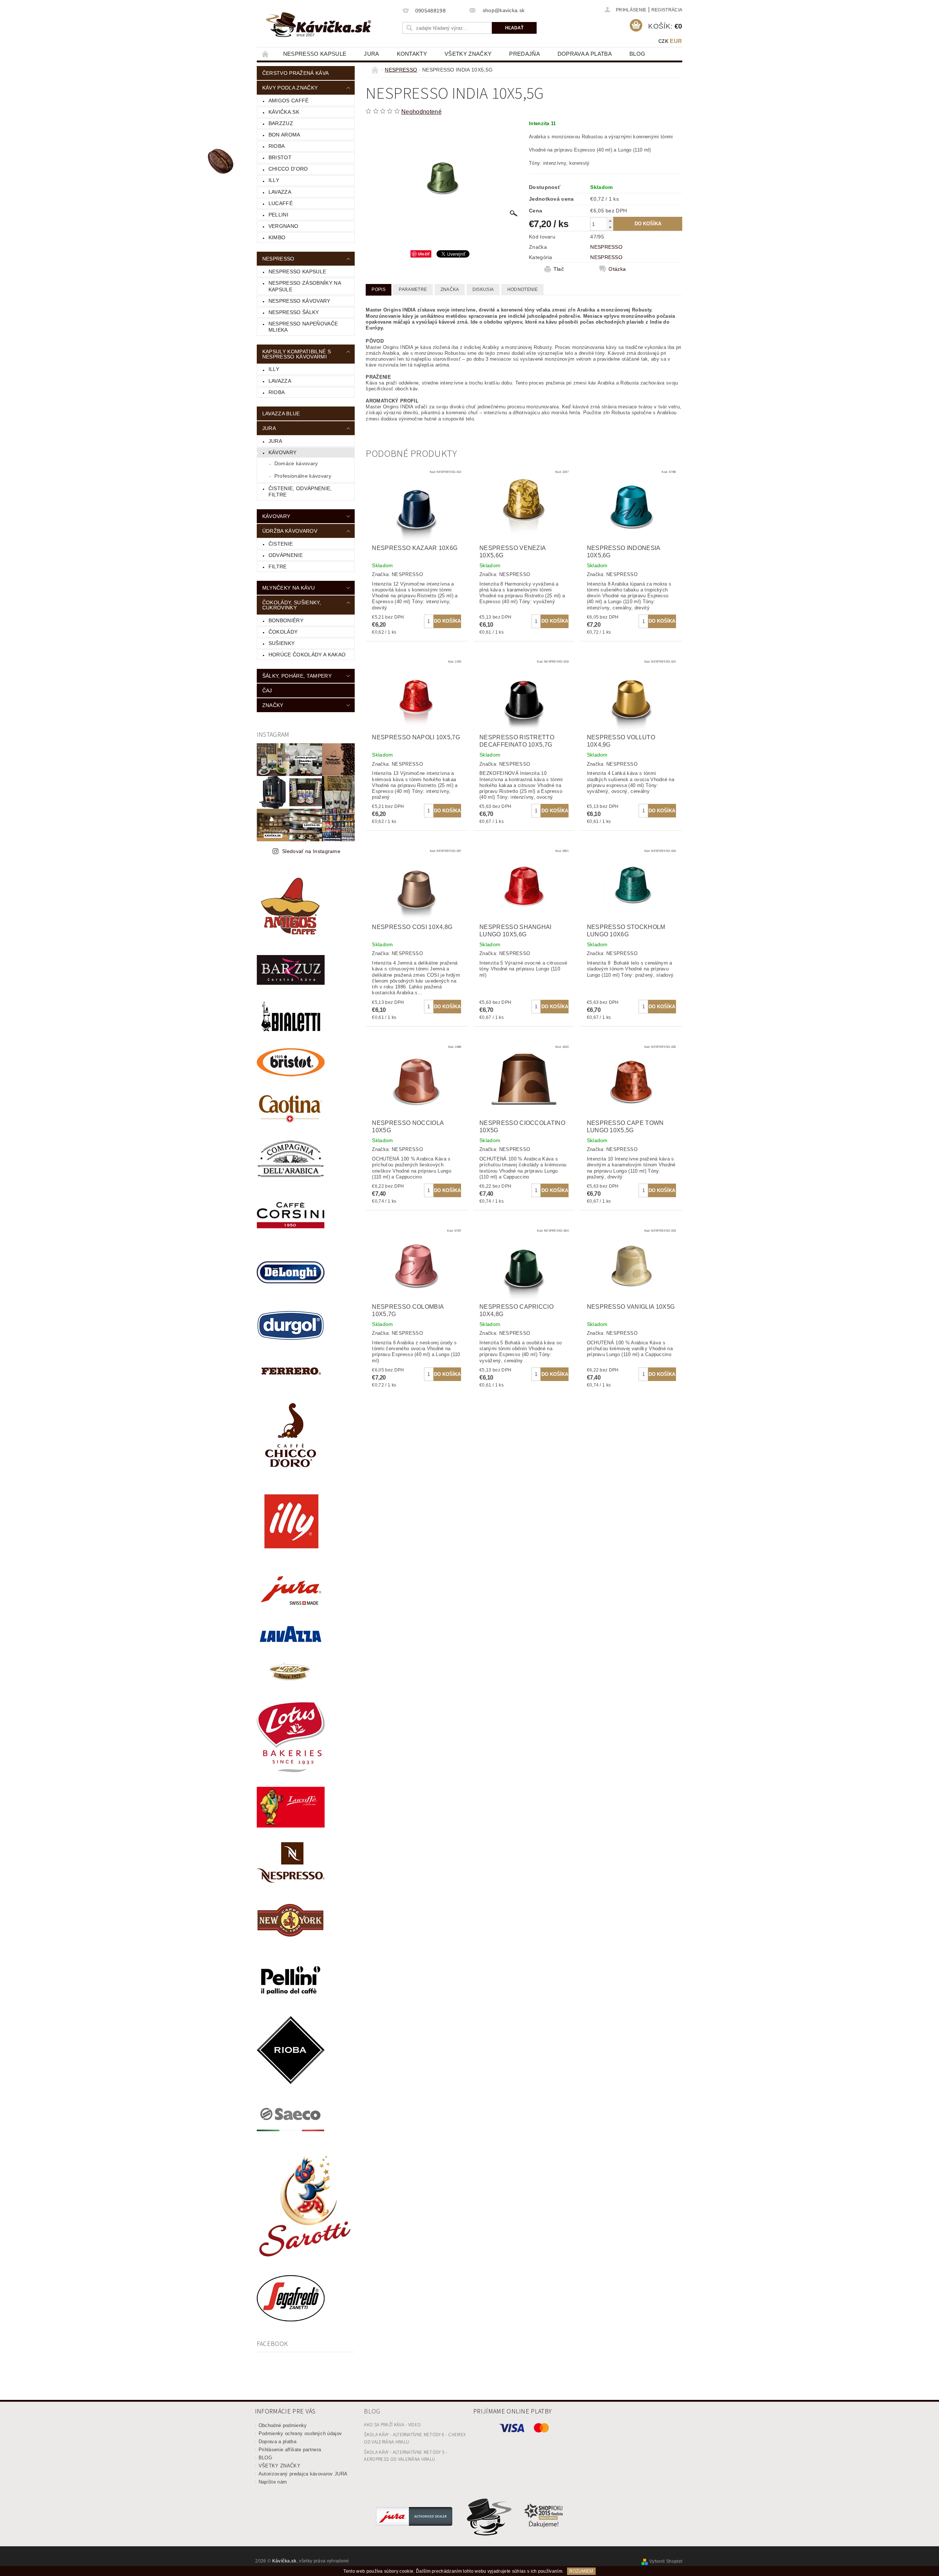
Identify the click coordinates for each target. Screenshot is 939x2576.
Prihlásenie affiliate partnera (290, 2450)
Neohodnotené (421, 112)
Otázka (617, 269)
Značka (450, 289)
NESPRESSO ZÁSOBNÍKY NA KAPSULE (305, 286)
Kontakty (412, 54)
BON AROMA (284, 135)
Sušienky (282, 643)
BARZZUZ (281, 123)
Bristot (280, 157)
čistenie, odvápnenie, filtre (300, 492)
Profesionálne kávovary (303, 476)
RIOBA (277, 146)
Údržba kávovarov (290, 531)
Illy (274, 180)
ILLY (274, 369)
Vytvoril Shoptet (666, 2561)
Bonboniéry (286, 620)
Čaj (267, 691)
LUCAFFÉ (281, 203)
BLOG (637, 54)
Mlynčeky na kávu (288, 588)
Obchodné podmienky (283, 2425)
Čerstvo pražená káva (295, 73)
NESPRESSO (278, 259)
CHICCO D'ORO (288, 169)
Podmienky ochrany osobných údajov (300, 2433)
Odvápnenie (286, 555)
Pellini (278, 215)
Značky (273, 705)
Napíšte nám (273, 2482)
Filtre (278, 566)
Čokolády (283, 632)
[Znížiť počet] (610, 227)
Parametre (413, 289)
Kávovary (283, 452)
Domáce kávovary (296, 463)
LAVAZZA (280, 192)
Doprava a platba (585, 54)
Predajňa (525, 54)
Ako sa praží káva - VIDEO (392, 2425)
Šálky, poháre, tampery (297, 676)
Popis (379, 289)
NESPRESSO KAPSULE (315, 54)
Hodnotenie (523, 289)
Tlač (559, 269)
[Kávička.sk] (319, 25)
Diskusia (483, 289)
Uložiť (424, 254)
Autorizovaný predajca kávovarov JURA (303, 2474)
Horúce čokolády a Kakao (307, 655)
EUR (676, 41)
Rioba (277, 392)
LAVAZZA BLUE (281, 413)
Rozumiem (581, 2571)
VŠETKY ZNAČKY (468, 54)
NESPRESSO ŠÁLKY (294, 312)
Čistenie (281, 544)
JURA (371, 54)
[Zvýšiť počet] (610, 221)
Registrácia (667, 10)
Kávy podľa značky (290, 88)
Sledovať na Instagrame (311, 851)
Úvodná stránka (266, 54)
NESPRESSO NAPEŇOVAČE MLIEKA (303, 327)
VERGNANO (284, 226)
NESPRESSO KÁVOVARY (299, 301)
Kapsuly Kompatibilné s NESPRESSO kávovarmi (297, 354)
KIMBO (277, 237)
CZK (663, 41)
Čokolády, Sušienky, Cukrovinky (292, 605)
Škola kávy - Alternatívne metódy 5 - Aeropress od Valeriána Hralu (405, 2456)
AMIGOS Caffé (289, 101)
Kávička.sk (284, 112)
